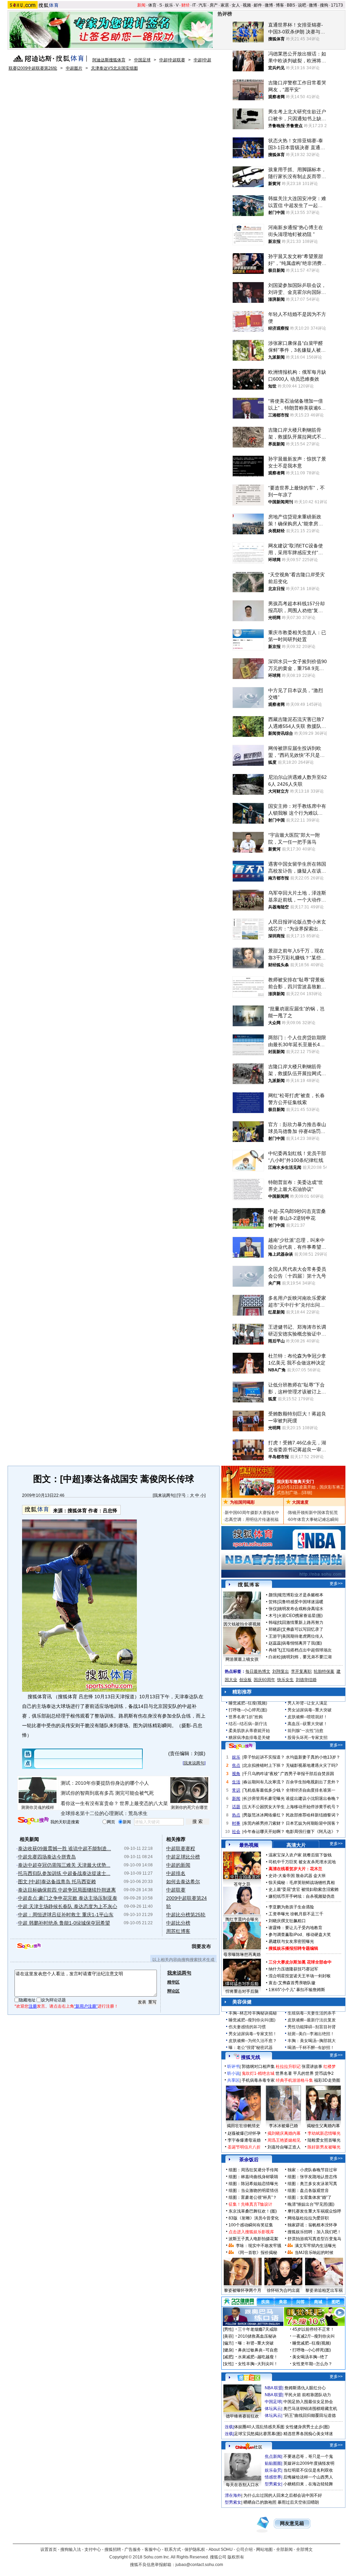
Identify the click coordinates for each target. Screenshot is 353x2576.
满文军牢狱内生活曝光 (315, 2246)
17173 (337, 5)
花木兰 (316, 1869)
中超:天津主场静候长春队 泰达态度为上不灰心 (68, 1906)
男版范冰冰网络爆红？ (264, 1815)
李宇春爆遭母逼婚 (244, 2140)
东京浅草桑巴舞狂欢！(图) (253, 2211)
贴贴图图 (273, 2463)
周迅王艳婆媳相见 (284, 2140)
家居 (225, 5)
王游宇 (275, 1636)
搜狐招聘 (113, 2549)
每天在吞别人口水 (242, 2485)
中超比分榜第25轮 (186, 1915)
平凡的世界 (303, 2073)
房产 (214, 5)
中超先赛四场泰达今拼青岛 (47, 1857)
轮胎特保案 (324, 1671)
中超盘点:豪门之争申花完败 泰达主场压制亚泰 (68, 1898)
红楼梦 (330, 2067)
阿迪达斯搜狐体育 (109, 60)
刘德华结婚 (306, 1680)
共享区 (233, 2080)
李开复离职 (301, 1671)
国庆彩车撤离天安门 (295, 1482)
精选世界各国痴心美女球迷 (308, 2434)
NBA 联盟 (274, 2388)
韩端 (273, 1622)
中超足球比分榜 (183, 1857)
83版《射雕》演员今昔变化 (254, 2218)
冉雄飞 (275, 1650)
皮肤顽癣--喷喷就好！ (307, 1717)
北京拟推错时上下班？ (264, 1765)
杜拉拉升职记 (288, 2067)
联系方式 (173, 2549)
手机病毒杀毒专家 (258, 2080)
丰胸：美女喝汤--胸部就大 (312, 2041)
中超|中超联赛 (172, 60)
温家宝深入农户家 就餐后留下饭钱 (300, 1855)
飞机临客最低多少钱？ (264, 1790)
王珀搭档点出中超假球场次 (307, 1650)
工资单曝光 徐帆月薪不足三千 (296, 1914)
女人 (236, 5)
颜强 (273, 1595)
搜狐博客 (249, 1585)
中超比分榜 (178, 1923)
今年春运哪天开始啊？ (264, 1832)
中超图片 (74, 68)
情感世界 (273, 2477)
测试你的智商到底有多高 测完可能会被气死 (107, 1793)
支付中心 (93, 2549)
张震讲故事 (312, 2067)
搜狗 (324, 5)
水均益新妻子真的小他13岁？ (313, 1757)
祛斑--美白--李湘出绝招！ (311, 2034)
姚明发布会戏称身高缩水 (301, 1609)
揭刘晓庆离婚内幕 (284, 2133)
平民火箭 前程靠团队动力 (308, 2395)
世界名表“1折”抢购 (246, 1717)
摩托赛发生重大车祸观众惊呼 (314, 2211)
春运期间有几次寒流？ (264, 1782)
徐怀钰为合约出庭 (283, 2290)
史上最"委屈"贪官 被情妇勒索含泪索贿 (304, 1889)
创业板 (245, 1680)
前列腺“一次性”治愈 (305, 1731)
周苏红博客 (178, 1931)
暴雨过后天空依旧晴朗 (298, 2502)
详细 (307, 1493)
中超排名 (176, 1873)
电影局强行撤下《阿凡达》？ (313, 1832)
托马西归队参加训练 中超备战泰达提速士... (64, 1873)
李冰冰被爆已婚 (283, 2126)
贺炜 (273, 1602)
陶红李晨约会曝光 (242, 1919)
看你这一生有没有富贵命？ (90, 1803)
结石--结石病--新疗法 (248, 1724)
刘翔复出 (281, 1671)
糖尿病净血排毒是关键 (249, 1738)
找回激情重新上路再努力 (301, 1622)
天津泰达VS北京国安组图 (114, 68)
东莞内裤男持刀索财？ (264, 1823)
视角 (236, 1774)
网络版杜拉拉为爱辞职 (308, 2218)
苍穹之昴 (242, 1884)
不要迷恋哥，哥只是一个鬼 (308, 2456)
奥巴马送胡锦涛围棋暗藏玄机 (310, 2409)
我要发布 (201, 1946)
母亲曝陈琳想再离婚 (242, 1955)
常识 (236, 1790)
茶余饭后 (249, 2160)
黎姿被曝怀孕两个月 (243, 2290)
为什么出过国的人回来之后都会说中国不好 (283, 2495)
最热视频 (249, 1845)
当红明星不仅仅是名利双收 (308, 2470)
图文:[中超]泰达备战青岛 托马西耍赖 (57, 1882)
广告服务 (133, 2549)
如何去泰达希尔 (183, 1882)
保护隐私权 (195, 2549)
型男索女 (273, 2484)
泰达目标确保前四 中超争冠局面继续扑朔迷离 (67, 1890)
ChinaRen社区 (249, 2446)
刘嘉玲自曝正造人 (284, 2147)
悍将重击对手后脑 (242, 1991)
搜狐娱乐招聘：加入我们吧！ (314, 2232)
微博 (269, 5)
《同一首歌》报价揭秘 (256, 2253)
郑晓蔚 (275, 1629)
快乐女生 (285, 1680)
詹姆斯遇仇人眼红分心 (305, 2388)
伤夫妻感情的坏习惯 (247, 2027)
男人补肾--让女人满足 (307, 1703)
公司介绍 (244, 2549)
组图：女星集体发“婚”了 (310, 2197)
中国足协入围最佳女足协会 (308, 2402)
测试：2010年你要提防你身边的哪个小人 (105, 1783)
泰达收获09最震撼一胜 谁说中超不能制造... (64, 1848)
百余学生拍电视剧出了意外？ (313, 1782)
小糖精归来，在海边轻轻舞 (308, 2484)
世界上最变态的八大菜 (144, 1803)
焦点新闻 (273, 2456)
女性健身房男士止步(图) (307, 2427)
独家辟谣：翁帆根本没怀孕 (312, 2225)
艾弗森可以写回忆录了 (303, 1629)
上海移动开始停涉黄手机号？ (313, 1807)
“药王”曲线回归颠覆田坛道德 (310, 2415)
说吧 (302, 5)
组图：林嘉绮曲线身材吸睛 (253, 2177)
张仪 (273, 1609)
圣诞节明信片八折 (244, 2147)
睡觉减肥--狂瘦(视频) (248, 1703)
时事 (236, 1823)
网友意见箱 (292, 2523)
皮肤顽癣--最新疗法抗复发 (312, 2020)
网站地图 (264, 2549)
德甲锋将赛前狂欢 (242, 2416)
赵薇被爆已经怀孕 (244, 2133)
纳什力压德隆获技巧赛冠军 (293, 1969)
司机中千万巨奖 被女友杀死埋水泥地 (302, 1862)
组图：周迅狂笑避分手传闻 (253, 2170)
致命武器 (304, 1876)
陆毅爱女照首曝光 (324, 2140)
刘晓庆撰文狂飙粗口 (287, 1921)
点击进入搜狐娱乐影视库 (251, 2232)
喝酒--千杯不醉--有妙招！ (311, 2048)
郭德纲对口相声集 (258, 2067)
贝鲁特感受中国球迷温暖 (301, 1602)
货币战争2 (324, 2073)
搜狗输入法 (71, 2549)
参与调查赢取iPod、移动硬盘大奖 (300, 1935)
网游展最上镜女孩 (242, 1659)
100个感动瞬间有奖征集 (251, 2225)
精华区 (173, 1982)
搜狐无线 (251, 2057)
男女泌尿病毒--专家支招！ (253, 2034)
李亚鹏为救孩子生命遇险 (291, 1907)
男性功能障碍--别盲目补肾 (312, 2027)
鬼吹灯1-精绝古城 (258, 2073)
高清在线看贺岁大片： (289, 1869)
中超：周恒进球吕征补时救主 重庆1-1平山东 (66, 1915)
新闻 (141, 5)
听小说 (233, 2073)
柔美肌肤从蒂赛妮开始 (249, 1731)
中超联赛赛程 (181, 1848)
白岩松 (275, 1657)
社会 (236, 1832)
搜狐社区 (249, 2378)
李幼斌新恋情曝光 (324, 2133)
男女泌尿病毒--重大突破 (310, 1710)
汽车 (203, 5)
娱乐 (169, 5)
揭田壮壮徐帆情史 (243, 2126)
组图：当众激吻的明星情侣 (253, 2191)
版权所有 (236, 2557)
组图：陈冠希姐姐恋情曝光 (253, 2184)
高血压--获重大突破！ (307, 1724)
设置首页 (49, 2549)
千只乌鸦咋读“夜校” (261, 1774)
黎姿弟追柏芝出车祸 (324, 2290)
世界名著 (284, 2073)
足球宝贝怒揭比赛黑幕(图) (258, 2434)
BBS (291, 5)
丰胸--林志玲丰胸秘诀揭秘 (253, 2013)
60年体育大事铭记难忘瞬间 (313, 1519)
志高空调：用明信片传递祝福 (252, 1519)
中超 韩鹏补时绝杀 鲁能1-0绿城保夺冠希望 (64, 1923)
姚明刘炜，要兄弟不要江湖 (307, 1657)
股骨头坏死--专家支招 (307, 1738)
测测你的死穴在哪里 (189, 1807)
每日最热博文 (258, 1671)
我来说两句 (164, 1495)
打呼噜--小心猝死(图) (248, 1710)
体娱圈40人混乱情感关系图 (259, 2427)
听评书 (233, 2067)
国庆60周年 (264, 1680)
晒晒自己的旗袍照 (260, 2502)
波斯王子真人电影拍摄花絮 (253, 2239)
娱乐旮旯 (273, 2470)
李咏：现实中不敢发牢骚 (259, 2246)
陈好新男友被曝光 (324, 2147)
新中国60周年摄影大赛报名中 (252, 1513)
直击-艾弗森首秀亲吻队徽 (292, 1983)
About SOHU (221, 2549)
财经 (185, 5)
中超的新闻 (178, 1865)
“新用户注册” (86, 2006)
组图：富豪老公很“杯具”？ (253, 2197)
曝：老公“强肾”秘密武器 (251, 2048)
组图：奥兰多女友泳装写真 (312, 2184)
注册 (33, 2006)
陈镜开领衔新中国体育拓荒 (313, 1513)
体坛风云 (273, 2409)
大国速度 (300, 1502)
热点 (236, 1815)
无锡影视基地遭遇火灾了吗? (312, 1765)
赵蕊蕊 (275, 1643)
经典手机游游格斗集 (294, 2080)
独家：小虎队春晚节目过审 (312, 2170)
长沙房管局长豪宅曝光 (264, 1799)
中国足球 (142, 60)
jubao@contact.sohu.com (199, 2565)
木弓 (273, 1616)
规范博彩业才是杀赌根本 (301, 1595)
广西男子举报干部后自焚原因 (307, 1774)
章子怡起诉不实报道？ (264, 1757)
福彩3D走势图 (327, 2080)
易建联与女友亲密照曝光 (291, 1941)
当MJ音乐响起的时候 (314, 2253)
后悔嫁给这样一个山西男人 (308, 2477)
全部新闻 (284, 2549)
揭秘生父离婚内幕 (323, 2126)
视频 (247, 5)
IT (194, 5)
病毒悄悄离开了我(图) (302, 1643)
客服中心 (153, 2549)
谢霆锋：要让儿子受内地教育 (295, 1928)
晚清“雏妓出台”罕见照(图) (311, 2204)
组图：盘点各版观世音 (308, 2191)
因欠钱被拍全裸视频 (242, 1624)
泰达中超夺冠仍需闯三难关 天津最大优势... (64, 1865)
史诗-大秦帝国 (282, 1876)
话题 (236, 1807)
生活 (236, 1782)
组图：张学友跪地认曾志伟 (312, 2177)
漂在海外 (233, 2495)
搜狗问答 (241, 1746)
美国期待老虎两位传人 (303, 1636)
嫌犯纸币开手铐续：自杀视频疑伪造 (302, 1896)
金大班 (320, 1876)
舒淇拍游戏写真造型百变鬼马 (314, 2239)
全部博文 (304, 2549)
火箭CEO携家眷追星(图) (300, 1616)
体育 (152, 5)
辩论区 (173, 1991)
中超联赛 (176, 1890)
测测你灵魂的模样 (38, 1807)
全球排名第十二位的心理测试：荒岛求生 (104, 1813)
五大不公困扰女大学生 (264, 1807)
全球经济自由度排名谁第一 (311, 1790)
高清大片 (296, 1845)
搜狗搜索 (33, 1821)
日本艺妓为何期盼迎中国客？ (313, 1823)
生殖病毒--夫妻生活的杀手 (312, 2013)
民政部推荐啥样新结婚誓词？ (313, 1815)
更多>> (336, 1584)
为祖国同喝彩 (242, 1502)
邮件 (258, 5)
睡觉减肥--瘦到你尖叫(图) (252, 2020)
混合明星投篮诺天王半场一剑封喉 (300, 1976)
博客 (280, 5)
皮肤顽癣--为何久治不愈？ (253, 2041)
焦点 (236, 1765)
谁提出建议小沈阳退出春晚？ (313, 1799)
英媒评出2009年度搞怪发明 (309, 2463)
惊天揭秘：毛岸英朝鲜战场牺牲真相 (302, 1883)
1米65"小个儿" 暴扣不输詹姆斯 (297, 1990)
